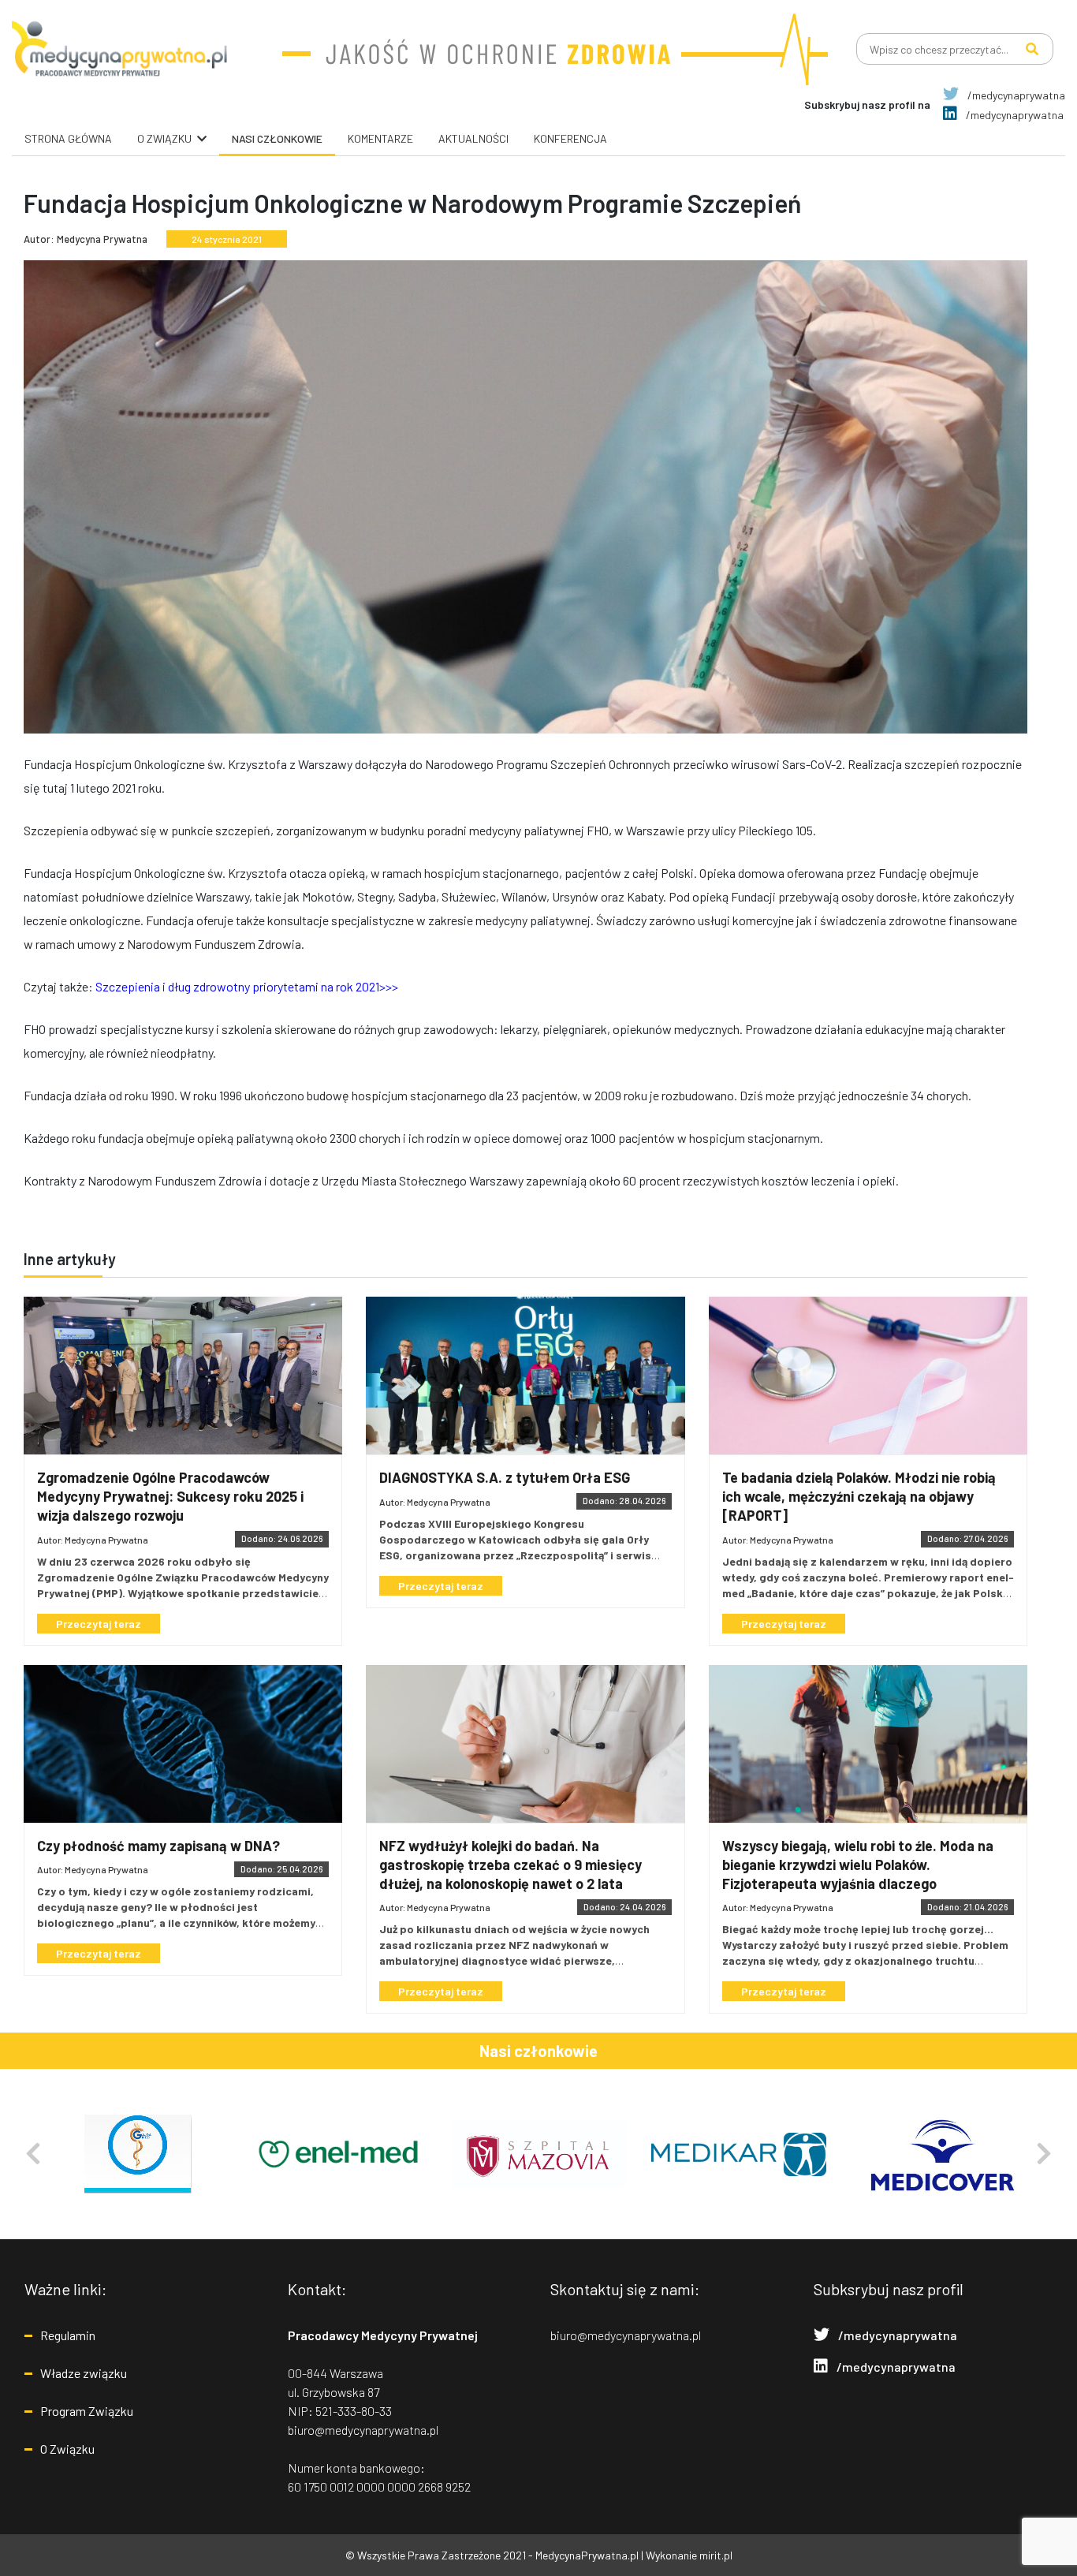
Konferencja (570, 138)
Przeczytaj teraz (99, 1624)
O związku (164, 138)
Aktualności (473, 138)
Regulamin (68, 2335)
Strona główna (68, 138)
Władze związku (84, 2373)
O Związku (67, 2449)
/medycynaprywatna (1015, 95)
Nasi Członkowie (277, 138)
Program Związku (87, 2411)
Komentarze (380, 138)
